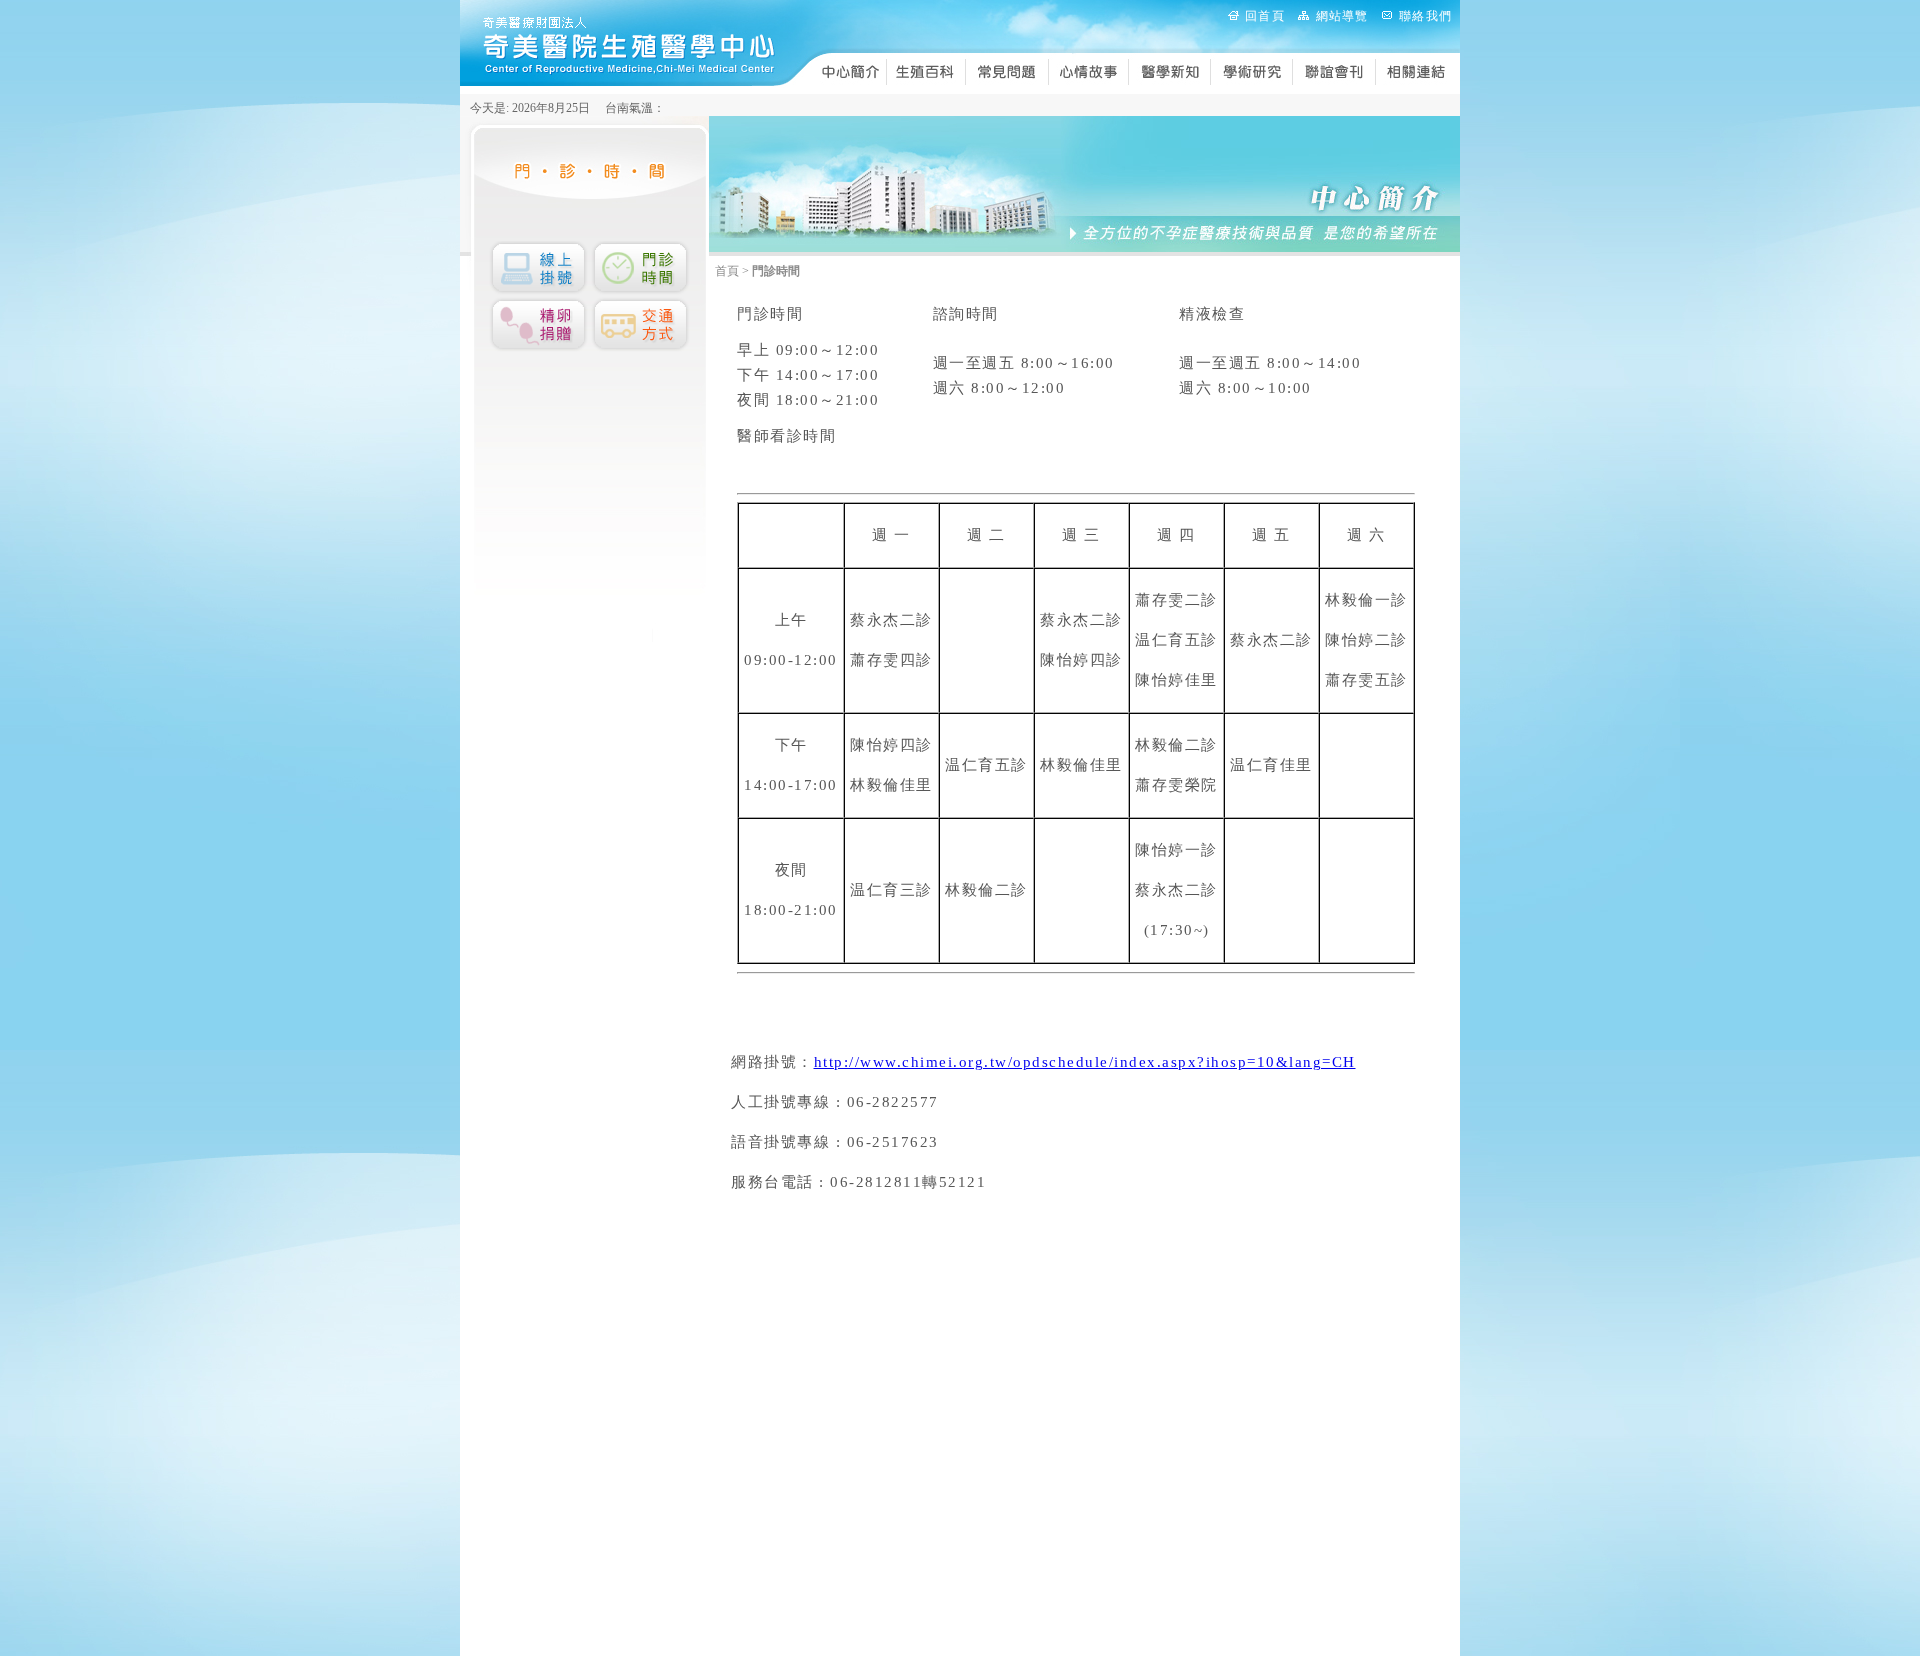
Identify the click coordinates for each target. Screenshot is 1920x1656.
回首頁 (1265, 16)
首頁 (727, 271)
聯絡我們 (1425, 16)
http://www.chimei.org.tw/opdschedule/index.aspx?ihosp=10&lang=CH (1085, 1062)
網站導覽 (1342, 16)
